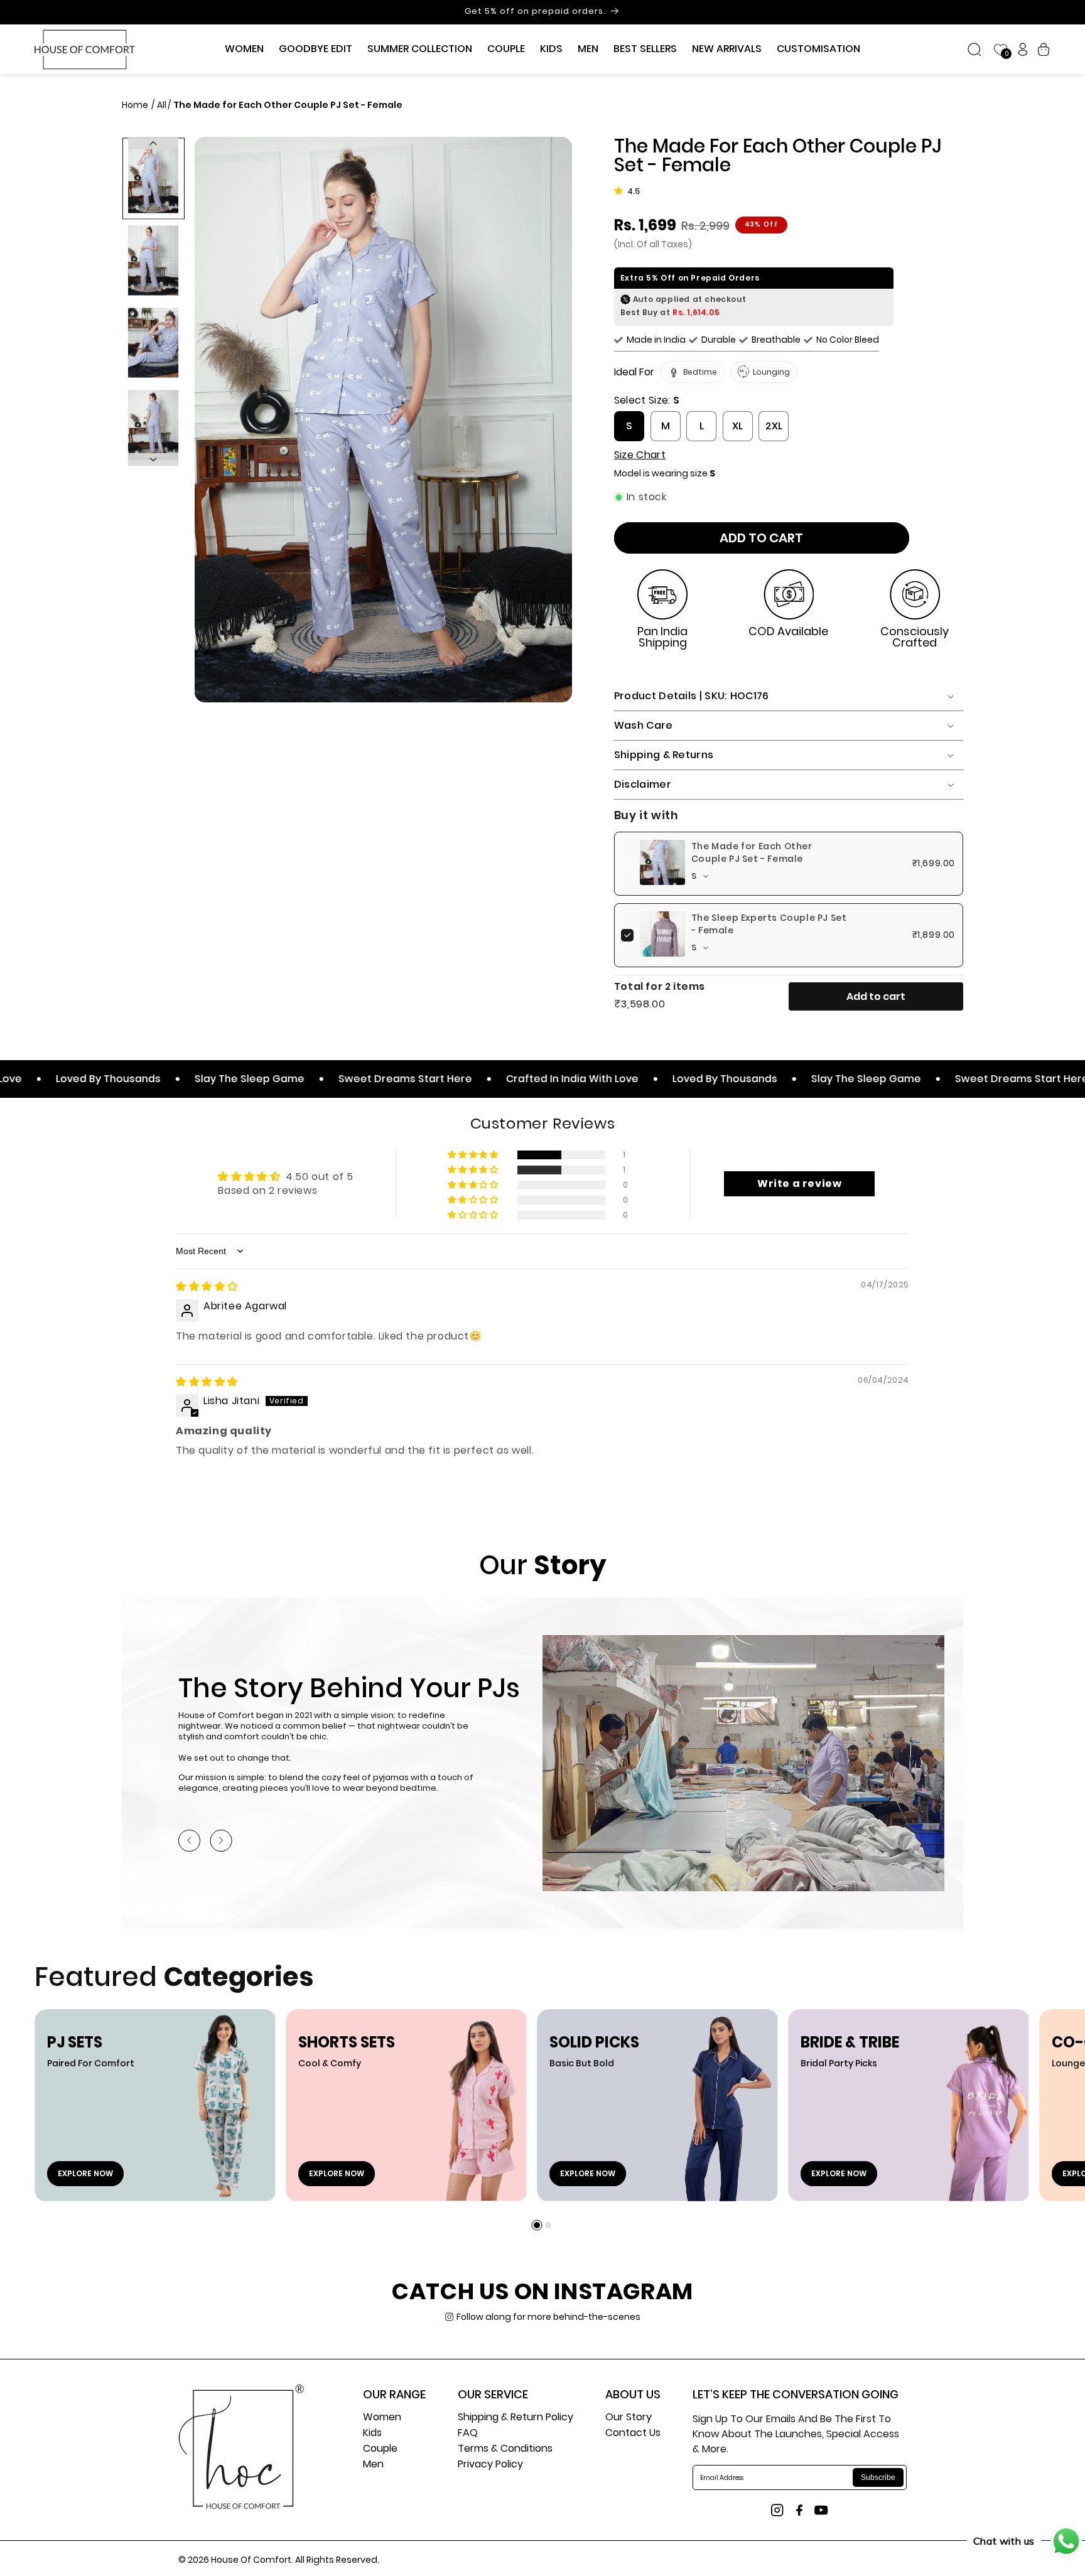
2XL (774, 426)
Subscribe (878, 2477)
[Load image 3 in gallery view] (153, 342)
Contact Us (633, 2434)
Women (382, 2418)
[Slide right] (153, 459)
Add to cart (876, 996)
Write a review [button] (799, 1183)
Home (136, 105)
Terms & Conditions (505, 2450)
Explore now (85, 2173)
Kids (372, 2434)
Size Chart (640, 455)
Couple (380, 2450)
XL (737, 426)
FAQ (468, 2434)
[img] (207, 1286)
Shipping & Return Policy (516, 2418)
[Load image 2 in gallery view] (153, 260)
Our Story (629, 2418)
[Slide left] (153, 143)
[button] (244, 49)
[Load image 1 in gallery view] (153, 178)
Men (373, 2465)
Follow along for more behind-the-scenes (548, 2317)
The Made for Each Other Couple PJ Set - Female (752, 852)
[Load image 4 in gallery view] (153, 425)
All (162, 105)
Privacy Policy (490, 2465)
